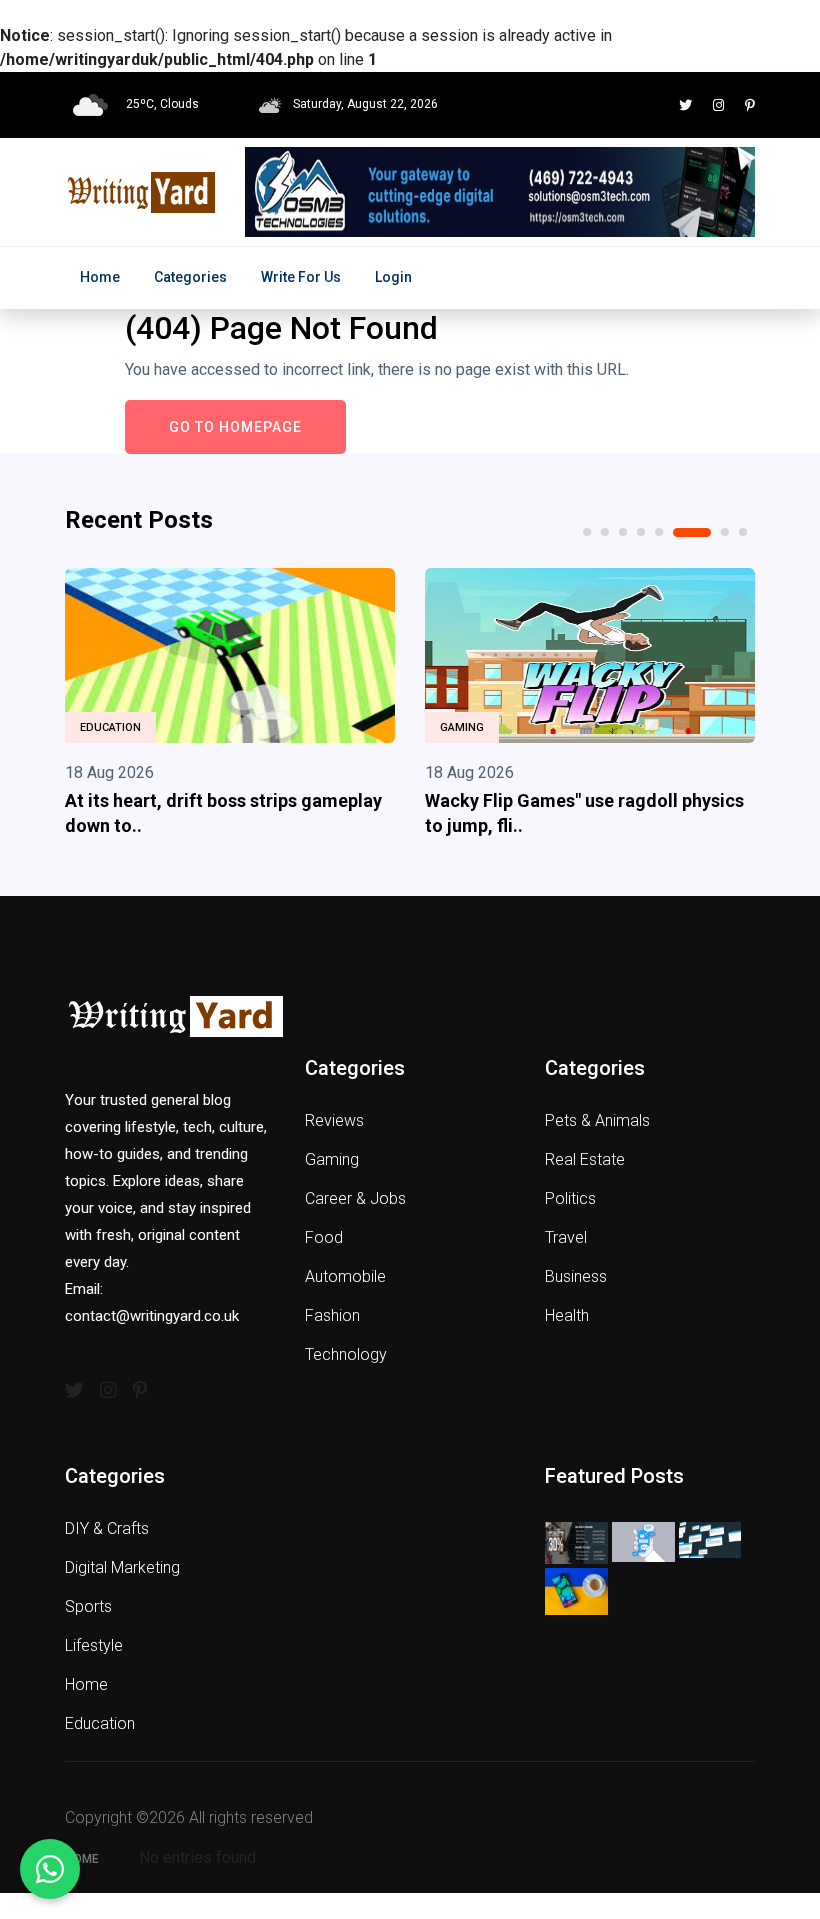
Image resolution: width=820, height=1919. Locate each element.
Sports (88, 1606)
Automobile (345, 1276)
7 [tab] (725, 532)
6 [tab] (692, 532)
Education (110, 727)
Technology (346, 1354)
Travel (566, 1237)
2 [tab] (605, 532)
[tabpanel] (230, 707)
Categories (190, 277)
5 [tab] (659, 532)
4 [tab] (641, 532)
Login (393, 277)
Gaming (462, 727)
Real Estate (585, 1159)
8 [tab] (743, 532)
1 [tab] (587, 532)
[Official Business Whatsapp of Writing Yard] (50, 1869)
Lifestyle (94, 1645)
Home (100, 277)
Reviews (334, 1120)
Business (576, 1276)
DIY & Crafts (107, 1528)
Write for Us (301, 277)
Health (567, 1315)
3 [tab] (623, 532)
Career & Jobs (355, 1198)
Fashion (332, 1315)
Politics (570, 1198)
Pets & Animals (597, 1120)
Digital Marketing (122, 1567)
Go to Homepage (235, 427)
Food (324, 1237)
